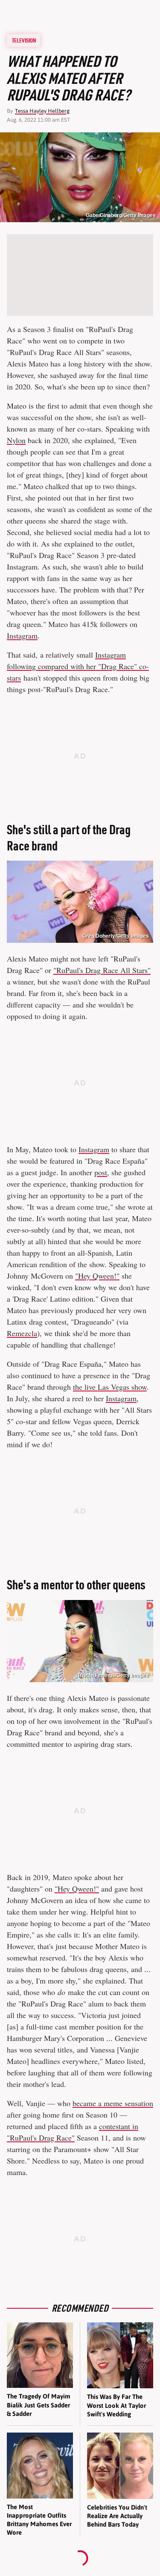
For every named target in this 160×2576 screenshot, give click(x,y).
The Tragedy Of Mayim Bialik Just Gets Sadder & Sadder (39, 2405)
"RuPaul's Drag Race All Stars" (102, 970)
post (101, 1172)
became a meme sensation (113, 2103)
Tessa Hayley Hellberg (42, 111)
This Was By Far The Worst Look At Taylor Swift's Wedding (116, 2405)
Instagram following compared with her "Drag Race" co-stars (78, 666)
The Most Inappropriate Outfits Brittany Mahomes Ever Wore (39, 2520)
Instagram (22, 635)
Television (24, 40)
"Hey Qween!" (97, 1276)
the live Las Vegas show (110, 1387)
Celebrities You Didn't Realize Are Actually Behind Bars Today (117, 2516)
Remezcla (22, 1333)
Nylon (16, 440)
